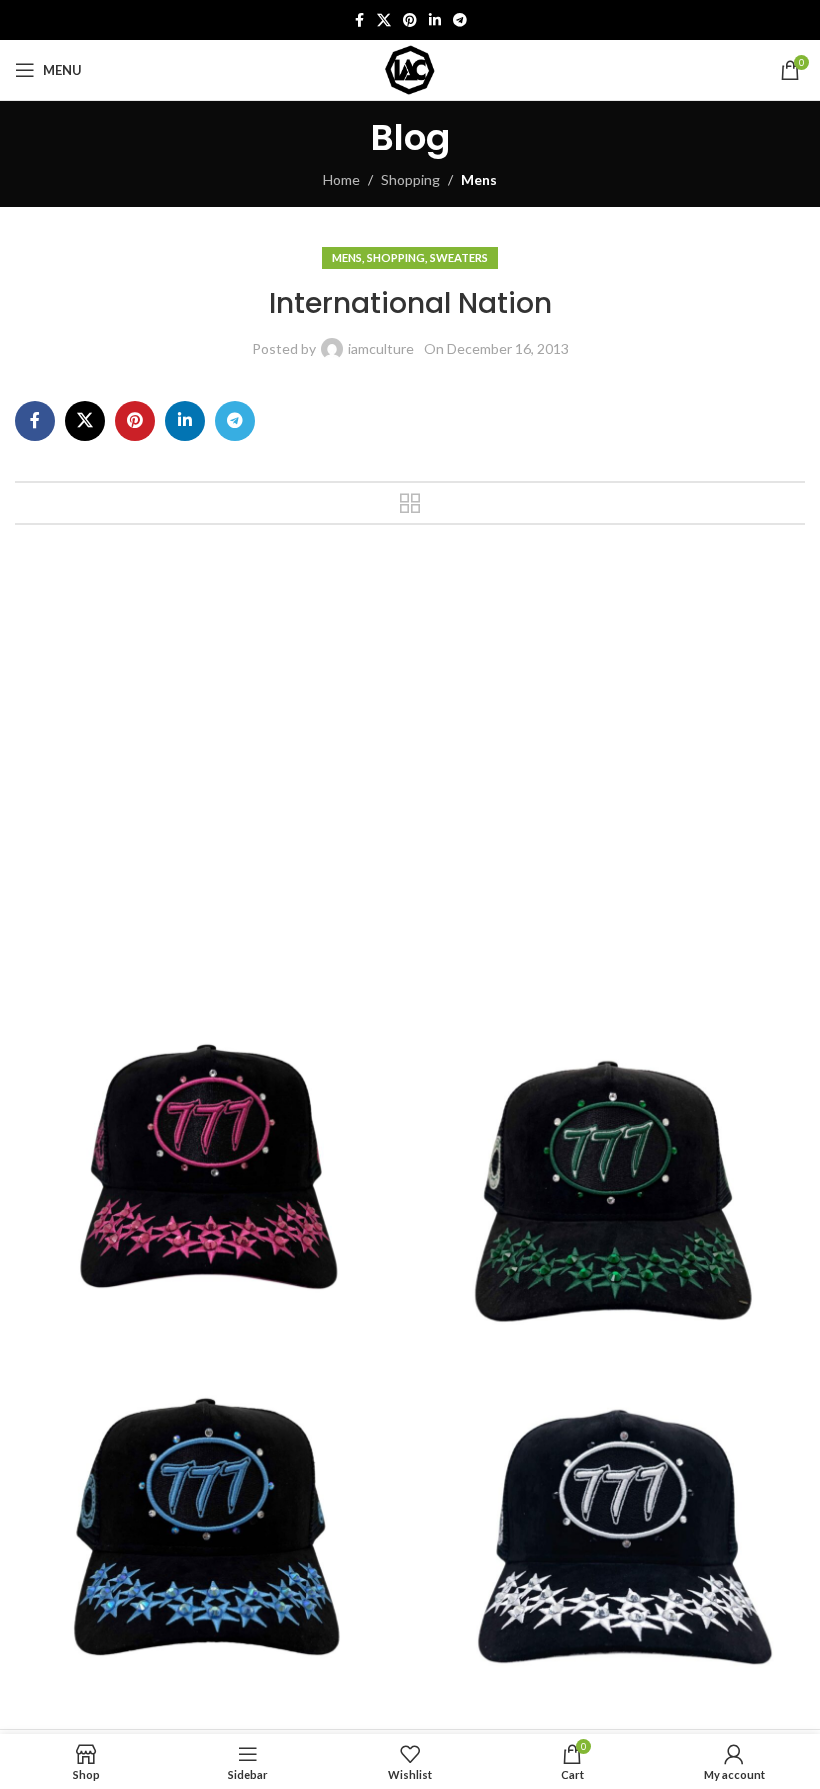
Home (341, 179)
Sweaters (459, 257)
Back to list (410, 503)
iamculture (381, 348)
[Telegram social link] (460, 20)
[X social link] (384, 20)
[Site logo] (410, 68)
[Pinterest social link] (410, 20)
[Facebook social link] (359, 20)
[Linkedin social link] (435, 20)
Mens (479, 179)
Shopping (410, 179)
